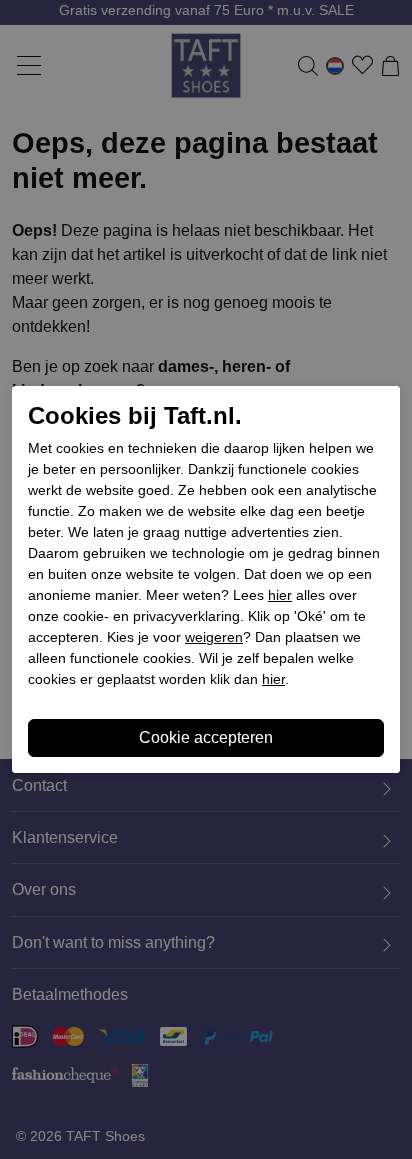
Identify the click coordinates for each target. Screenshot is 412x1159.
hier (280, 595)
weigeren (214, 637)
